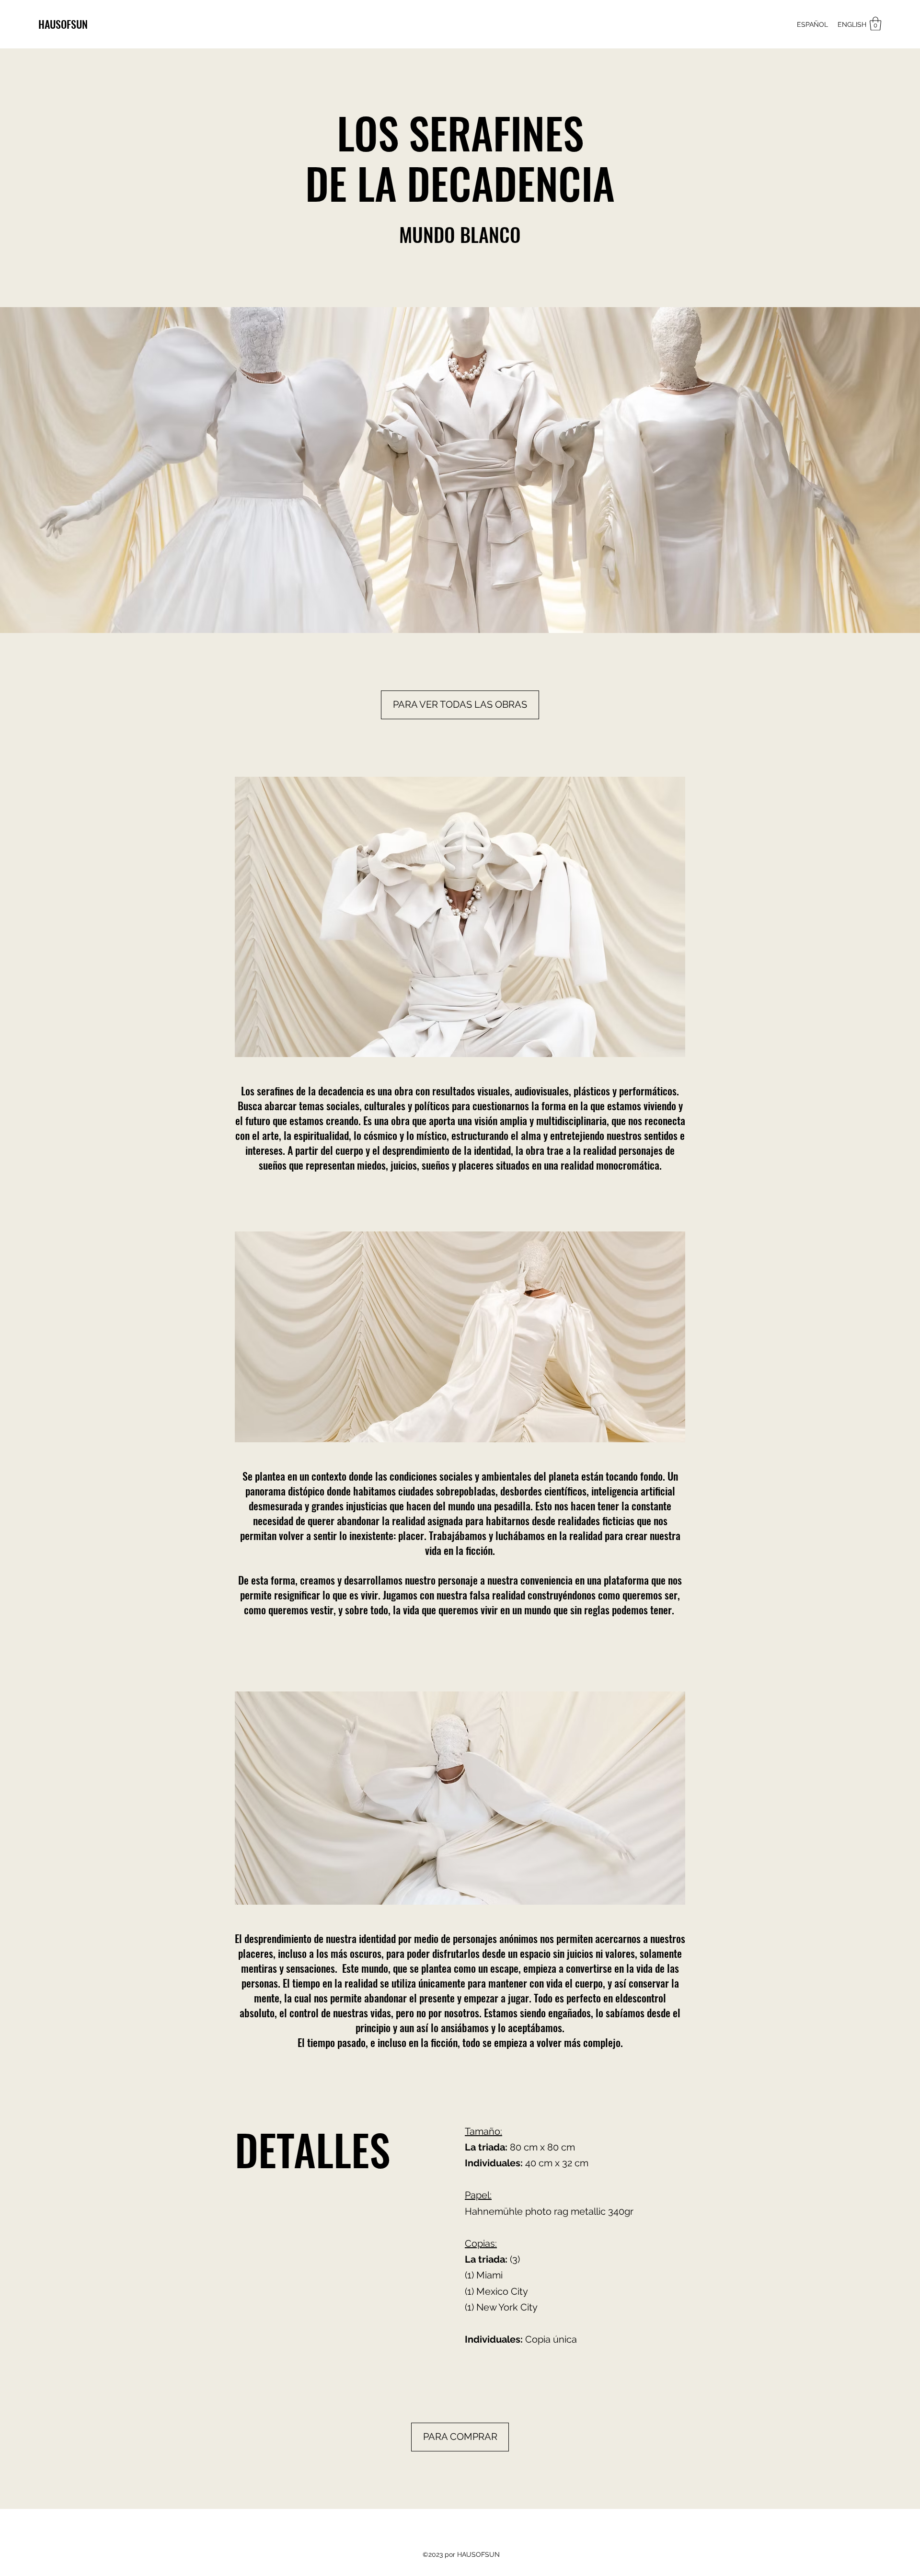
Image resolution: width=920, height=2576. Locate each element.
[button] (875, 24)
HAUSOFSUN (63, 24)
